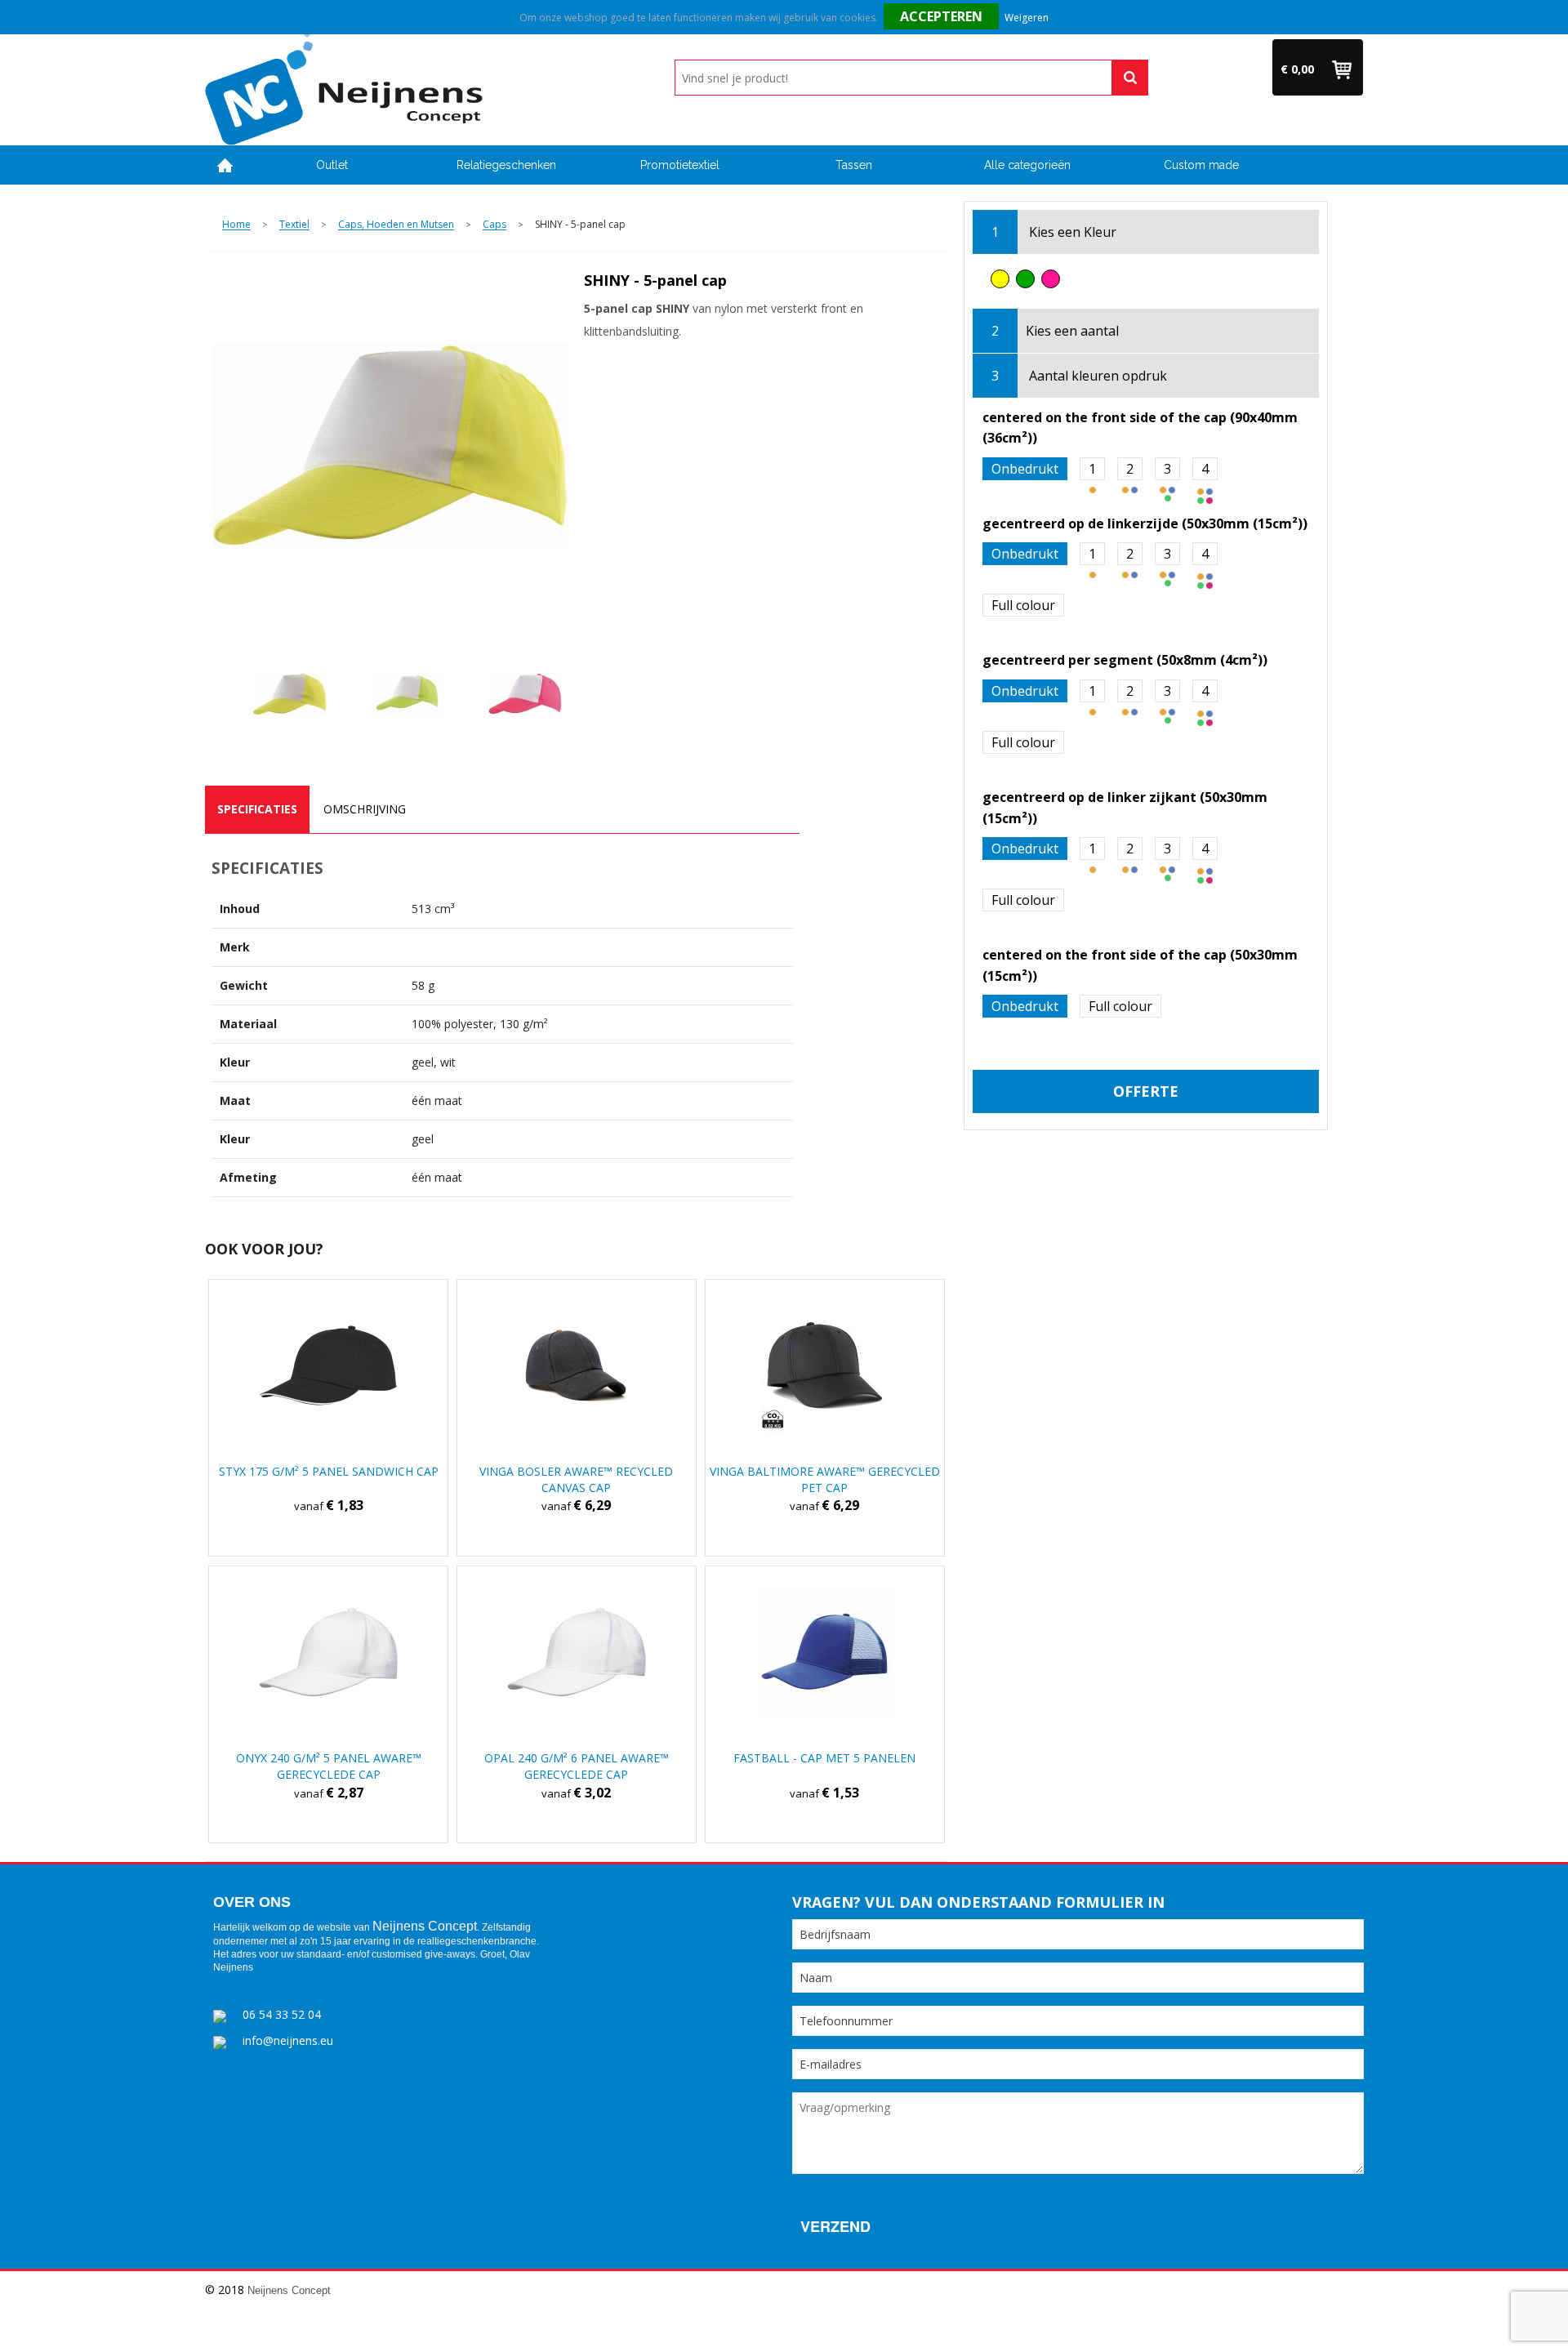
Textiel (294, 225)
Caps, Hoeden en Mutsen (396, 225)
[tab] (257, 809)
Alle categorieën (1027, 165)
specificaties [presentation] (257, 809)
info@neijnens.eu (288, 2040)
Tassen (854, 165)
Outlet (332, 165)
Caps (494, 225)
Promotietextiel (680, 165)
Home (225, 165)
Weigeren (1027, 18)
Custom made (1201, 165)
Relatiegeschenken (506, 165)
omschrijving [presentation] (365, 809)
